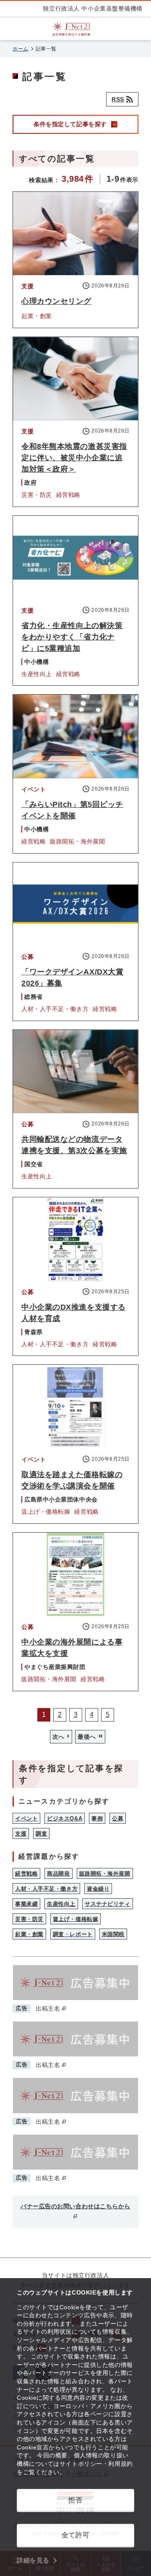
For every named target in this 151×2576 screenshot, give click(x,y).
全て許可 (75, 2535)
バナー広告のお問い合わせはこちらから (75, 2206)
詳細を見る (33, 2560)
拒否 (75, 2500)
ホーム (21, 49)
